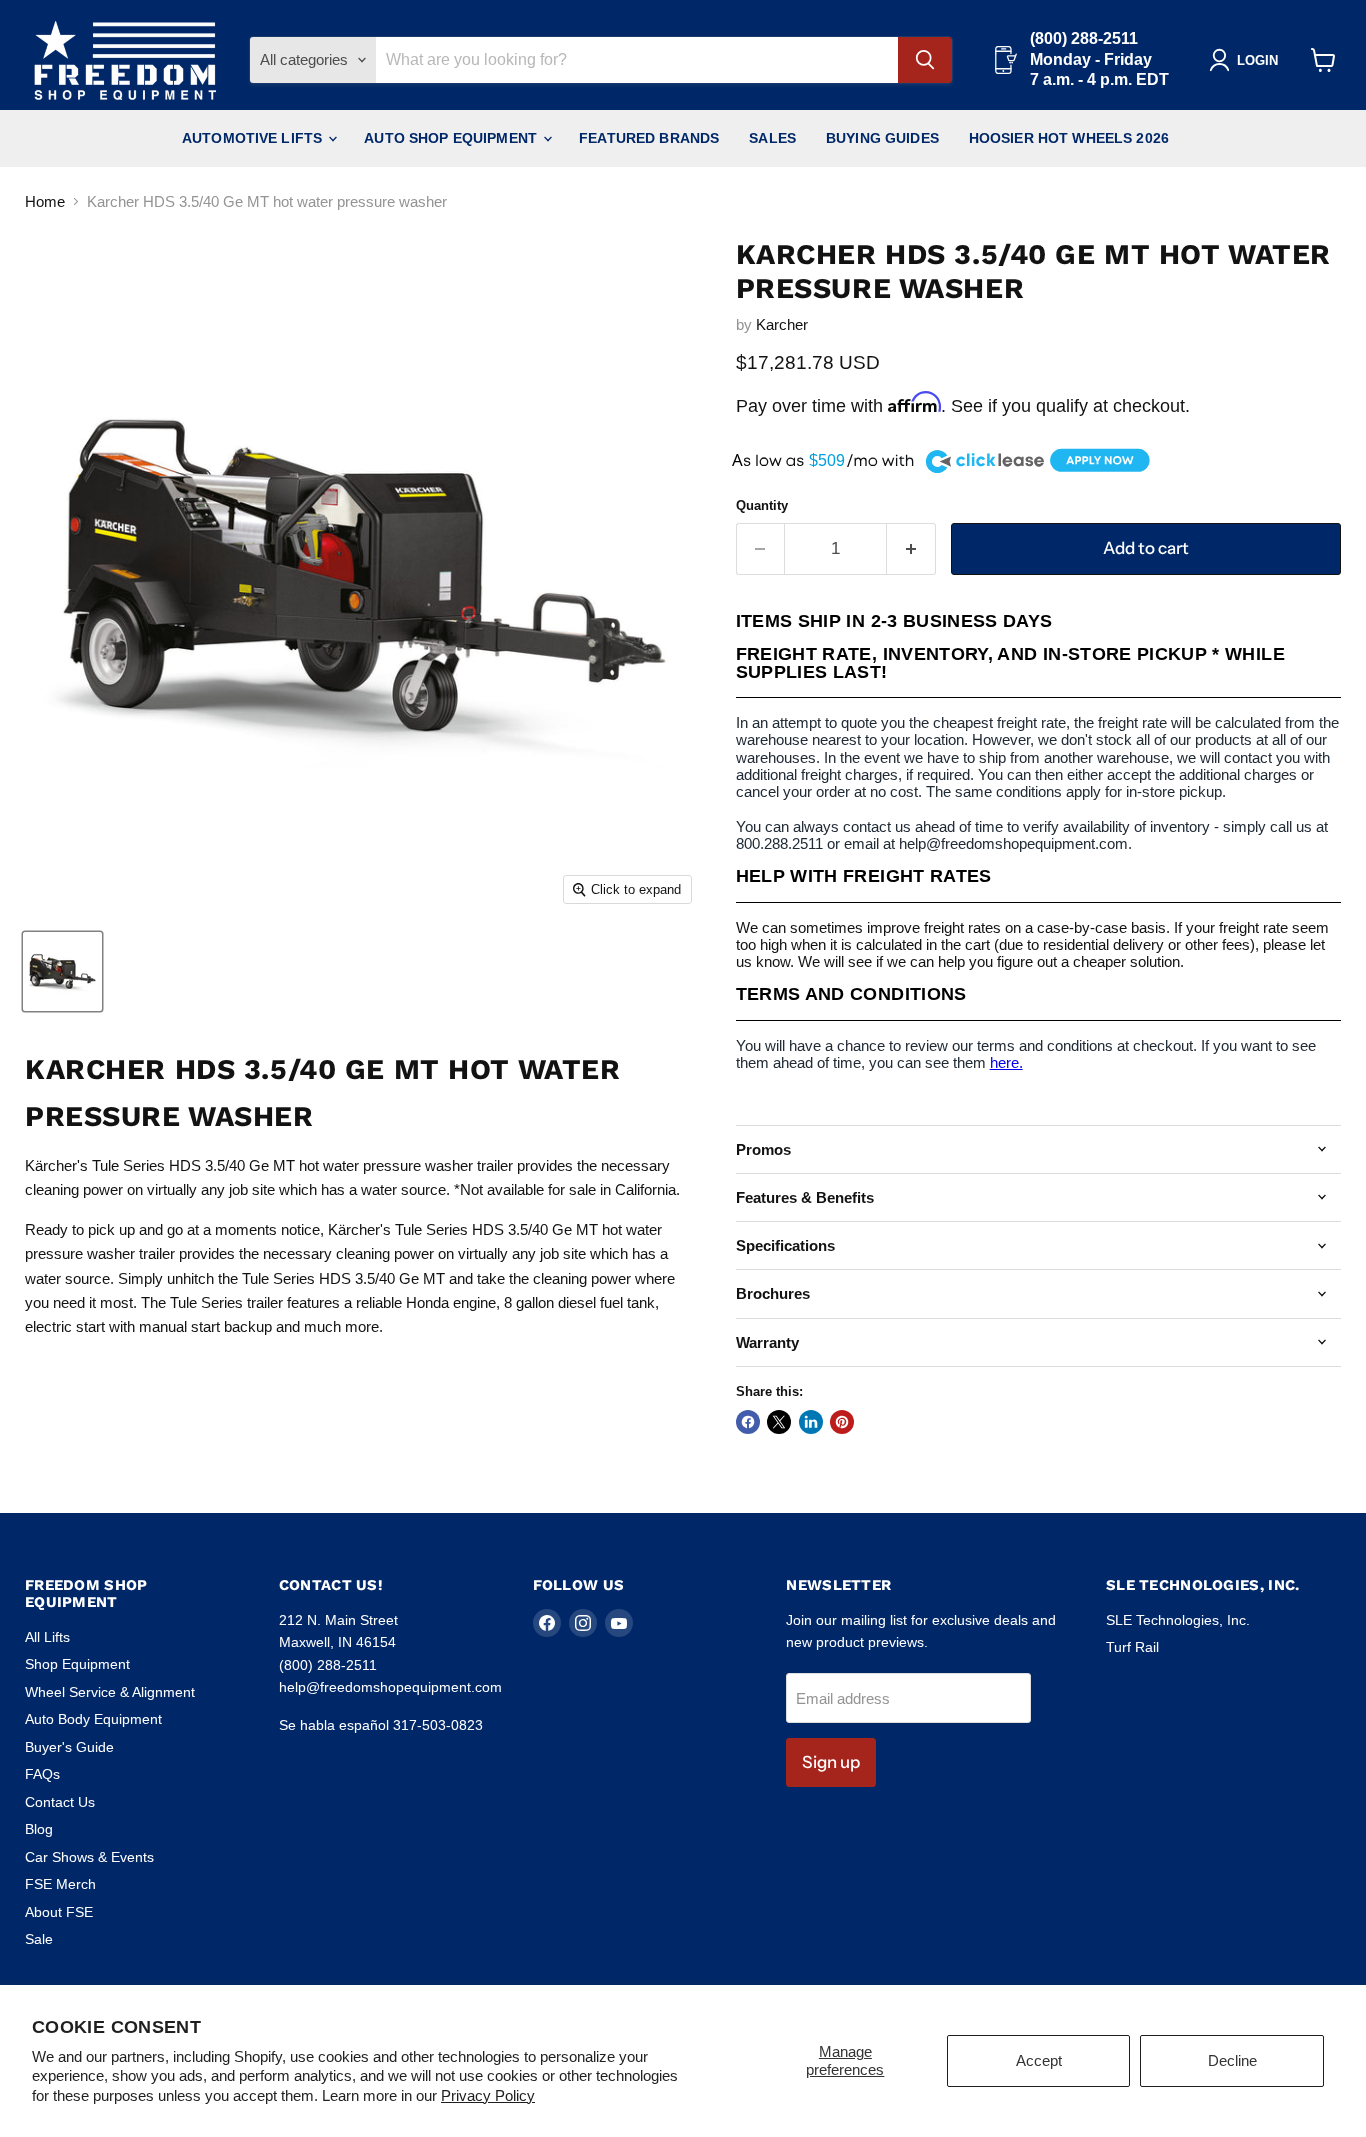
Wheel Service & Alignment (110, 1692)
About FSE (59, 1912)
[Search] (925, 60)
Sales (772, 138)
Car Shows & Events (89, 1857)
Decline (1232, 2060)
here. (1006, 1062)
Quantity (762, 505)
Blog (39, 1829)
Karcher (782, 324)
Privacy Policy (488, 2095)
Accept (1039, 2060)
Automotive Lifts (254, 138)
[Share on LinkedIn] (811, 1422)
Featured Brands (649, 138)
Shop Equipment (77, 1664)
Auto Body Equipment (93, 1719)
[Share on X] (779, 1422)
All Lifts (47, 1637)
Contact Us (60, 1802)
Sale (39, 1939)
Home (45, 201)
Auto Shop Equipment (452, 138)
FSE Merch (60, 1884)
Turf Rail (1132, 1647)
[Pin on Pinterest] (842, 1422)
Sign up (831, 1762)
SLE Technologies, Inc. (1178, 1620)
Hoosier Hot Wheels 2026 (1069, 138)
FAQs (42, 1774)
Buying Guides (882, 138)
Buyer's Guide (69, 1747)
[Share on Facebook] (748, 1422)
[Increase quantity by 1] (911, 548)
